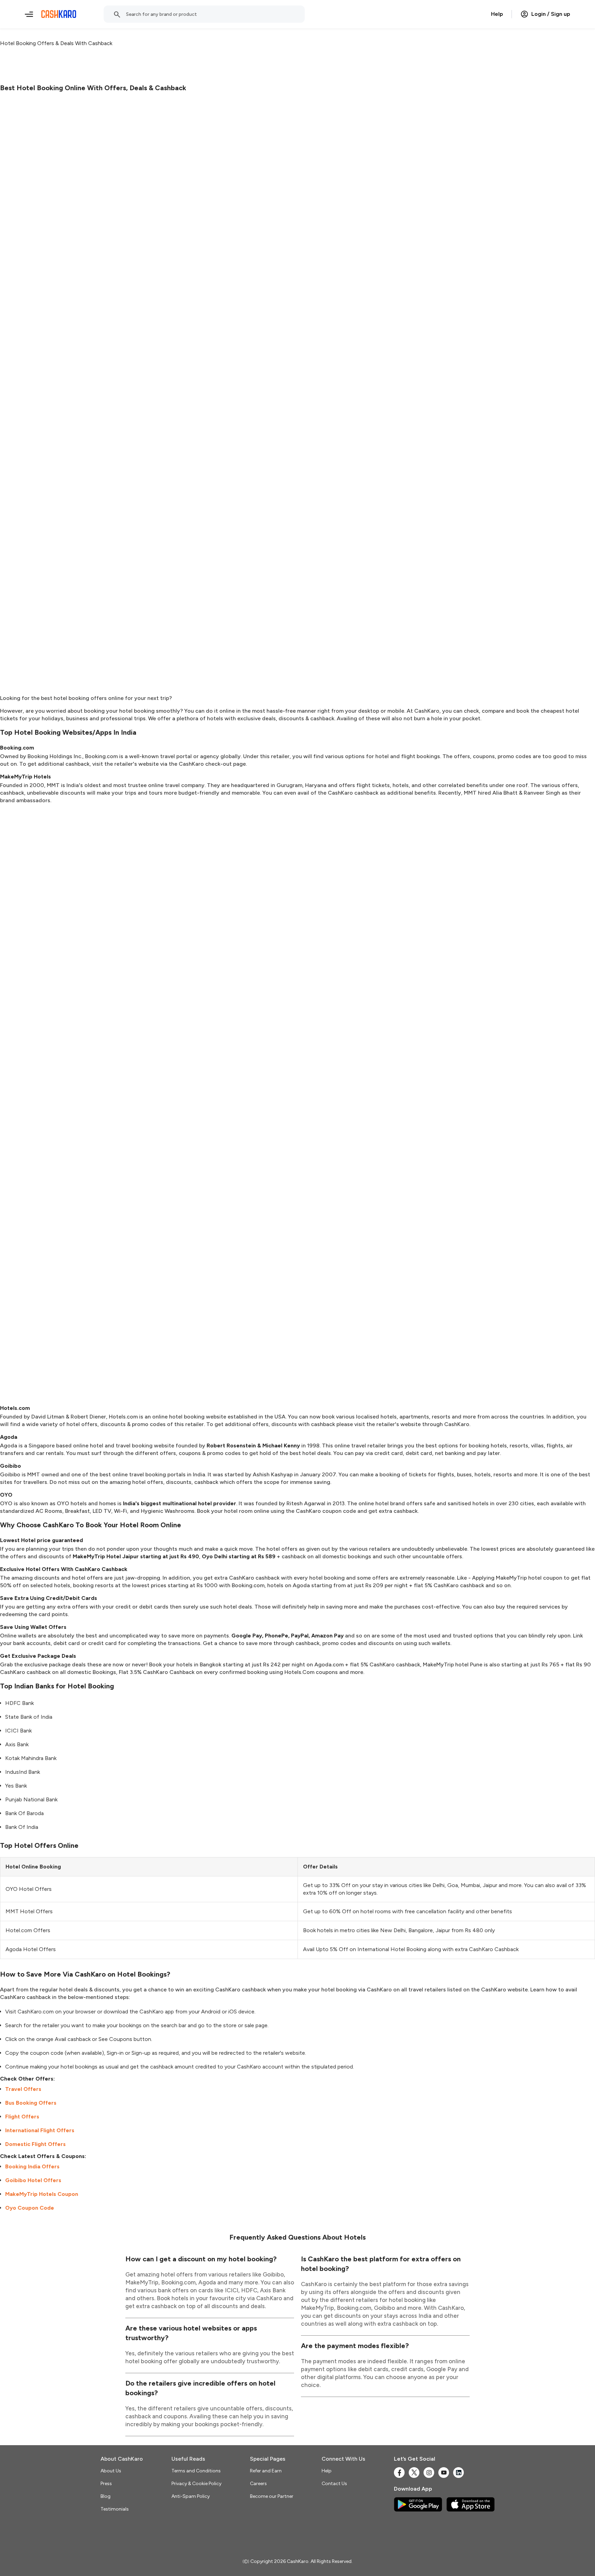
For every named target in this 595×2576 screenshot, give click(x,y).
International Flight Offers (40, 2130)
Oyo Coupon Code (30, 2208)
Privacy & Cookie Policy (196, 2484)
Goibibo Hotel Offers (33, 2180)
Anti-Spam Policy (191, 2496)
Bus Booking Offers (31, 2103)
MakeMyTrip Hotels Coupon (42, 2194)
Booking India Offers (32, 2166)
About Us (111, 2471)
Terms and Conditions (196, 2471)
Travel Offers (23, 2089)
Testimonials (115, 2509)
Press (106, 2484)
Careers (258, 2484)
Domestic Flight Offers (35, 2144)
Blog (106, 2496)
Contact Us (334, 2484)
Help (497, 14)
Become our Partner (272, 2496)
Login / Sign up (551, 14)
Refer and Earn (266, 2471)
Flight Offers (22, 2117)
